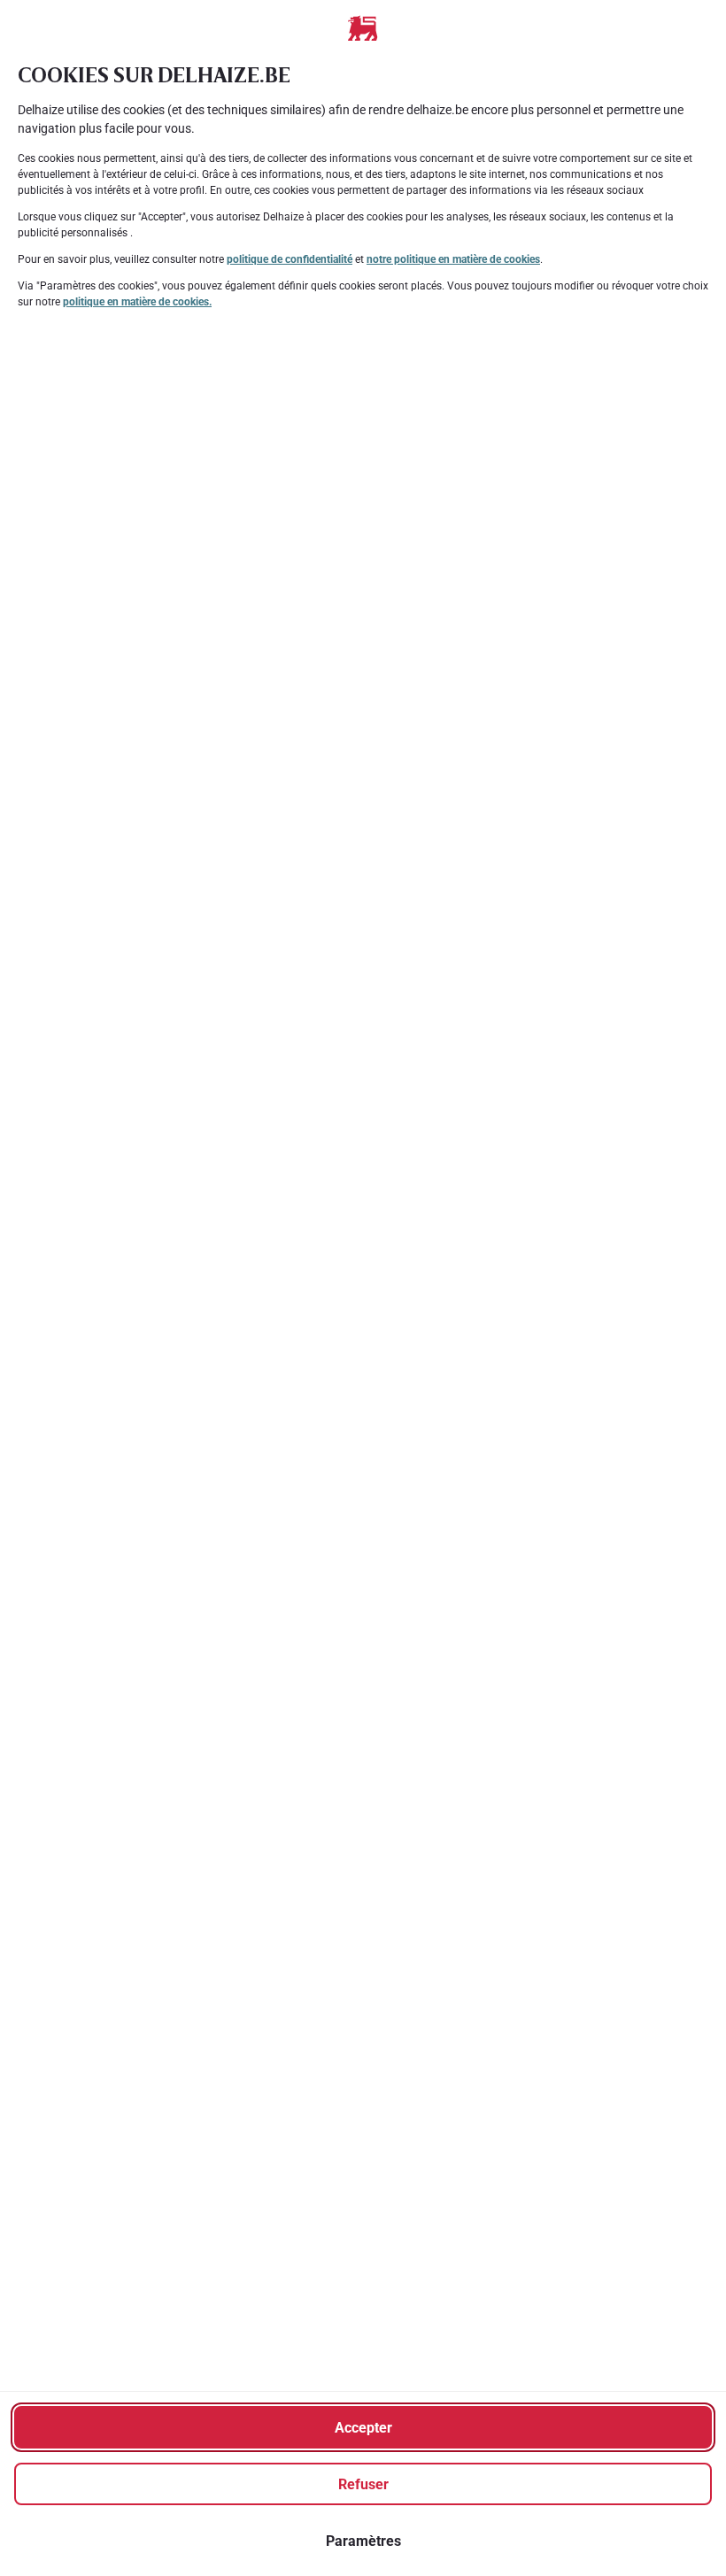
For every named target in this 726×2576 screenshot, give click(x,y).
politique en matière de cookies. (137, 302)
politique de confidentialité (290, 259)
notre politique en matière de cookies (453, 259)
